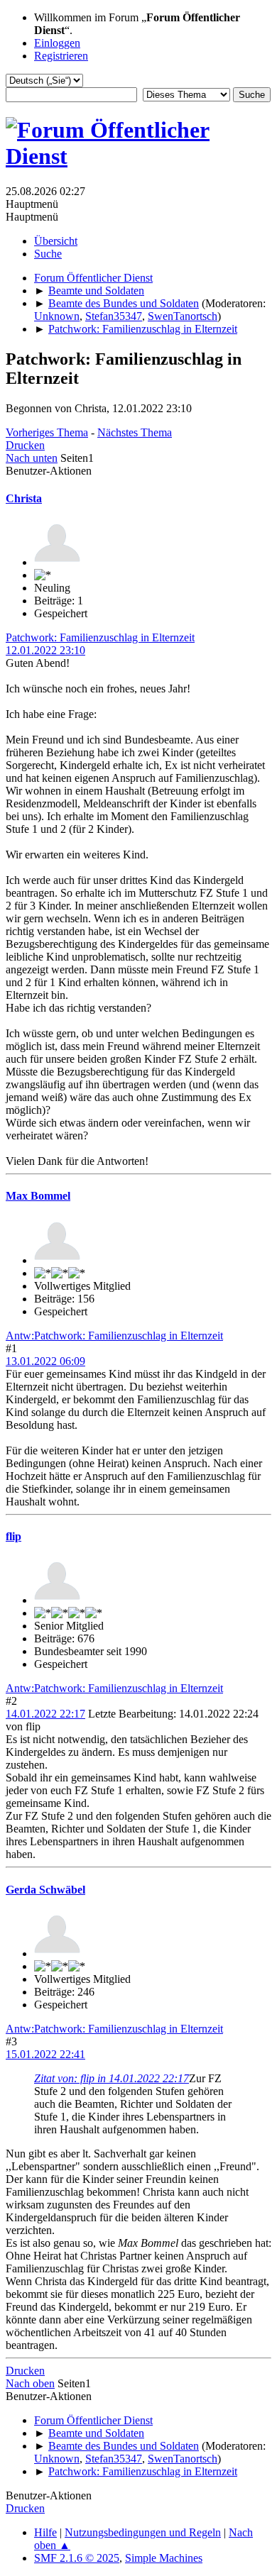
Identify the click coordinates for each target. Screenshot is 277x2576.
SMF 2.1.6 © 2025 (77, 2558)
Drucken (25, 445)
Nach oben (30, 2383)
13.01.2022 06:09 (45, 1361)
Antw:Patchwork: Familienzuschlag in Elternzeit (114, 1336)
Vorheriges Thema (47, 432)
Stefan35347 (114, 316)
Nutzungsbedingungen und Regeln (143, 2532)
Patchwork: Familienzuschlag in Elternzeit (100, 637)
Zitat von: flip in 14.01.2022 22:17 (112, 2078)
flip (13, 1536)
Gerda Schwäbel (45, 1890)
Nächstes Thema (135, 432)
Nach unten (32, 458)
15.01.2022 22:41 (45, 2054)
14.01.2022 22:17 (45, 1714)
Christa (24, 498)
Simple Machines (164, 2558)
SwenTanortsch (183, 316)
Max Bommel (38, 1196)
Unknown (57, 316)
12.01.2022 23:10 (45, 650)
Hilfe (45, 2532)
